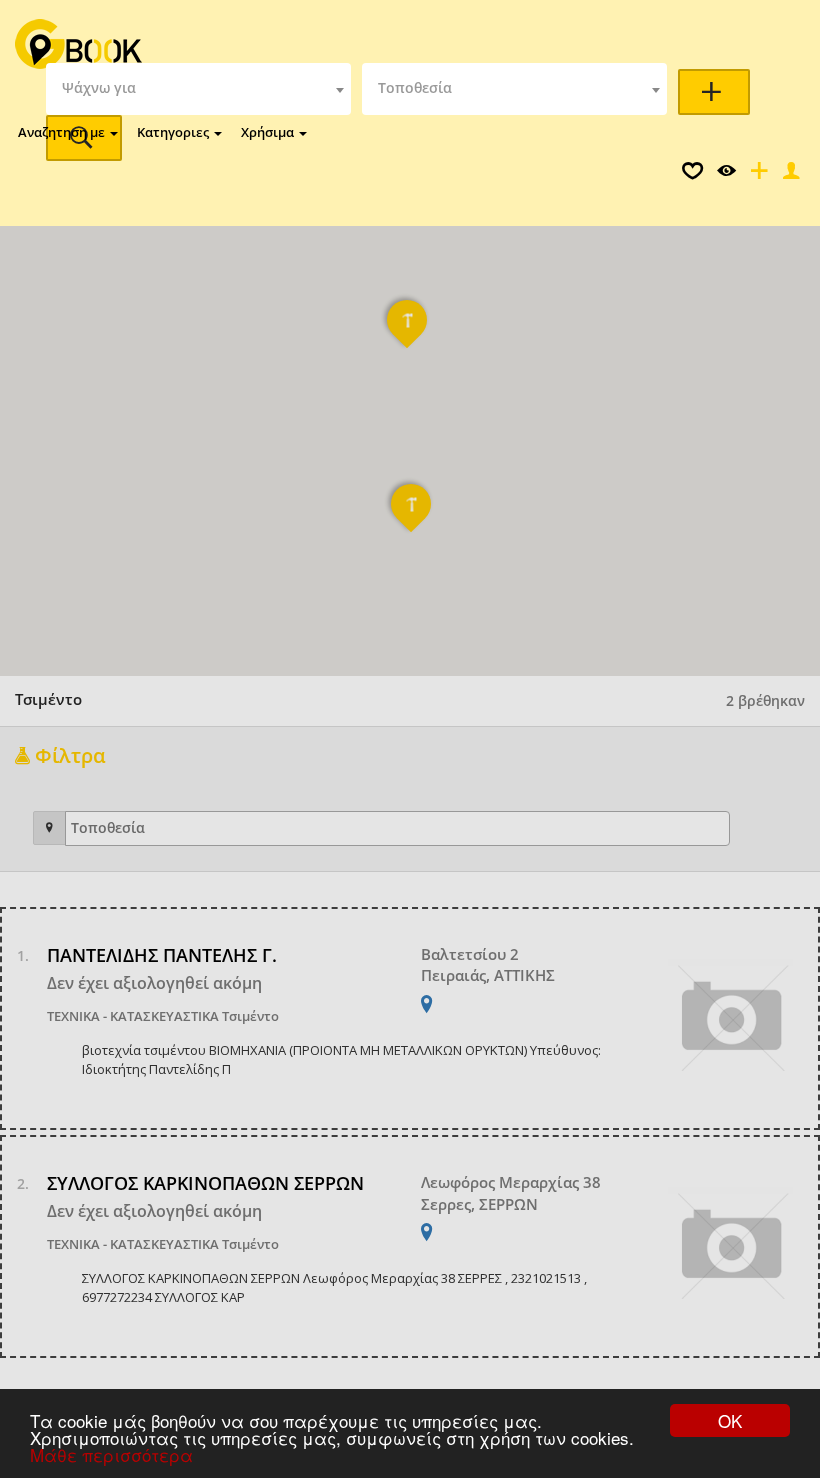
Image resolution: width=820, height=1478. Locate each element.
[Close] (789, 175)
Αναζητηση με (63, 132)
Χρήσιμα (269, 132)
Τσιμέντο (250, 1016)
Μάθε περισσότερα (111, 1454)
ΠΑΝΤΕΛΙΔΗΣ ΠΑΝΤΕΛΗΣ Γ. (162, 955)
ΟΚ (730, 1420)
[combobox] (198, 89)
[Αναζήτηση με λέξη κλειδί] (714, 92)
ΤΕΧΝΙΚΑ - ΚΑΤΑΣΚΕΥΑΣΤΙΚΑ (133, 1016)
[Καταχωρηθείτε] (757, 175)
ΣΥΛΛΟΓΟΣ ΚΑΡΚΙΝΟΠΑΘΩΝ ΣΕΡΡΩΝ (205, 1183)
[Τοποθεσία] (49, 828)
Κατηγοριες (174, 132)
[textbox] (198, 89)
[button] (412, 517)
